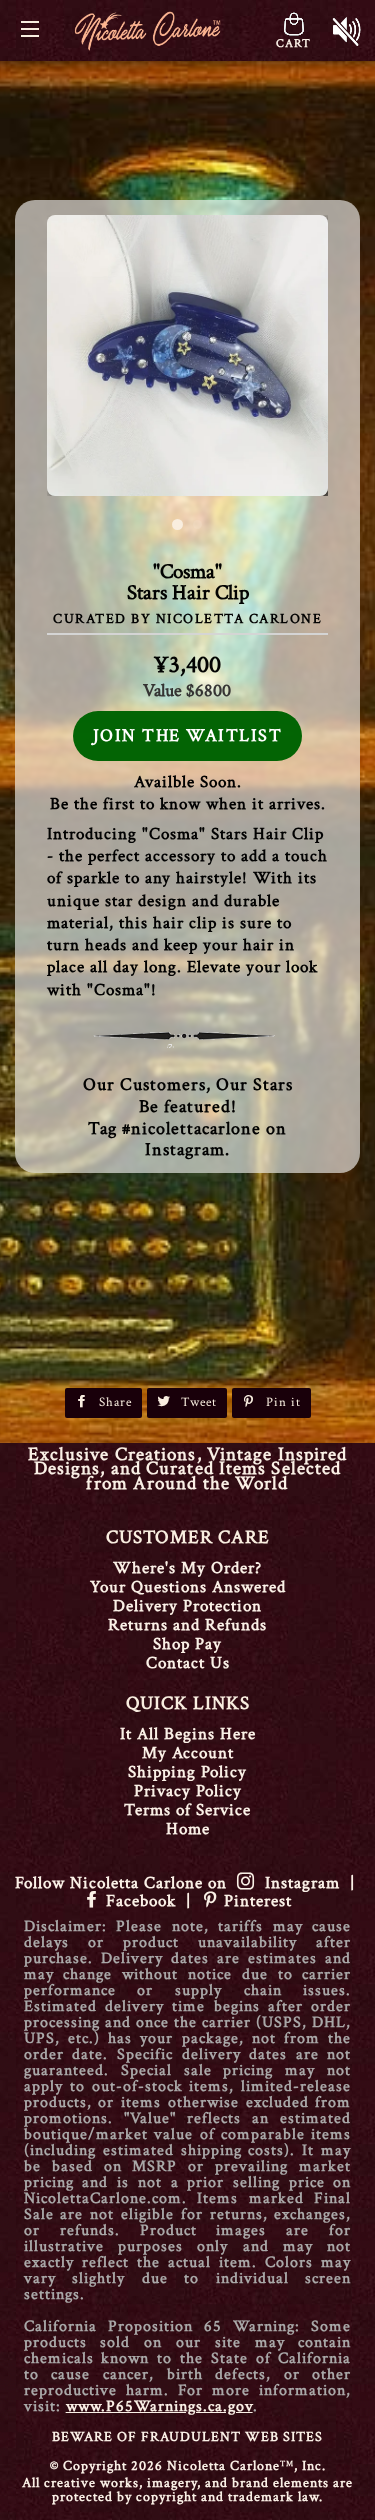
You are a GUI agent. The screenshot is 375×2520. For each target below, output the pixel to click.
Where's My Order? (187, 1568)
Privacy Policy (188, 1791)
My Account (188, 1753)
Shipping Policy (187, 1772)
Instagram (297, 1883)
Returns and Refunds (187, 1625)
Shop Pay (187, 1644)
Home (188, 1829)
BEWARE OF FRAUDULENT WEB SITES (187, 2437)
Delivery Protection (187, 1606)
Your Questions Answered (188, 1587)
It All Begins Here (188, 1734)
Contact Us (188, 1663)
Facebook (141, 1901)
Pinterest (255, 1901)
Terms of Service (187, 1810)
